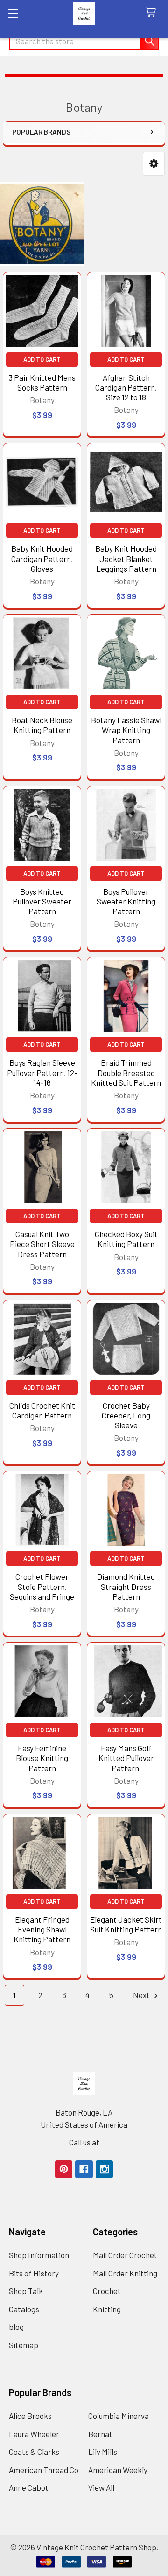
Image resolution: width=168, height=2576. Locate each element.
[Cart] (153, 13)
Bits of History (34, 2273)
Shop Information (39, 2255)
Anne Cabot (29, 2487)
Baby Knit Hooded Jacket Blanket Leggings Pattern (126, 558)
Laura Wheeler (34, 2434)
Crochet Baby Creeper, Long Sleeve (126, 1415)
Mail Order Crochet (125, 2255)
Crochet (107, 2291)
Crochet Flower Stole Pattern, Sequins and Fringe (42, 1586)
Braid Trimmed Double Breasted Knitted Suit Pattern (126, 1072)
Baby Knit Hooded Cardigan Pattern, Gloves (42, 558)
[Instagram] (104, 2169)
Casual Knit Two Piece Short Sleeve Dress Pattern (42, 1244)
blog (16, 2327)
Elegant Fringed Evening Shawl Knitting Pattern (42, 1929)
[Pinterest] (64, 2169)
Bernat (100, 2434)
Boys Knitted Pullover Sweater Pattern (42, 901)
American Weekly (118, 2470)
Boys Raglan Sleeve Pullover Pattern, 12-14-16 (42, 1072)
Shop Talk (26, 2291)
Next (142, 1995)
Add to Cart (42, 359)
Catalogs (24, 2309)
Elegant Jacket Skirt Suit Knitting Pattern (126, 1924)
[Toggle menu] (13, 13)
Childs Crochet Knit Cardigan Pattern (42, 1410)
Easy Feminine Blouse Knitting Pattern (42, 1758)
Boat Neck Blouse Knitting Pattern (42, 725)
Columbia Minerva (119, 2416)
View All (101, 2487)
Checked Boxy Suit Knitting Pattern (126, 1239)
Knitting (107, 2309)
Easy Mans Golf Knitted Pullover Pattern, (126, 1758)
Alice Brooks (30, 2416)
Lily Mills (103, 2452)
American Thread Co (44, 2470)
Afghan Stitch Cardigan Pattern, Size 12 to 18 (126, 387)
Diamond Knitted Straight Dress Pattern (126, 1586)
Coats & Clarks (34, 2452)
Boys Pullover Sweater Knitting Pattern (126, 901)
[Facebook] (84, 2169)
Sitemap (24, 2345)
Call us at (84, 2142)
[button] (154, 164)
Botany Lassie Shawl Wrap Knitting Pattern (126, 730)
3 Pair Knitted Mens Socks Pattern (42, 382)
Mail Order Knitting (125, 2273)
